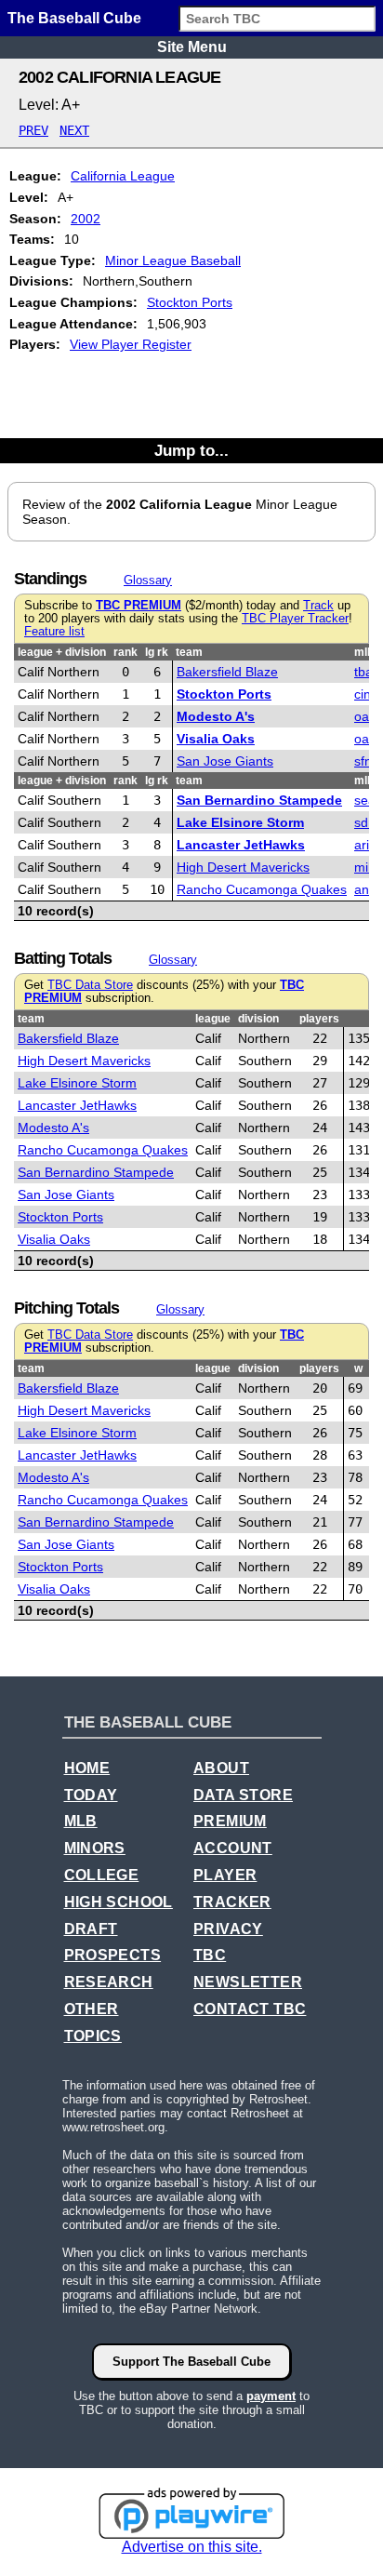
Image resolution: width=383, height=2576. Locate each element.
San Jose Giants (225, 761)
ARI (362, 845)
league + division (62, 652)
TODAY (91, 1795)
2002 (86, 219)
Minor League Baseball (173, 260)
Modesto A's (216, 716)
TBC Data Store (90, 985)
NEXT (74, 130)
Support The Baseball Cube (191, 2362)
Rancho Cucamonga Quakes (262, 889)
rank (125, 652)
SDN (365, 822)
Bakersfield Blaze (227, 672)
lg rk (157, 652)
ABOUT (221, 1768)
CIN (363, 694)
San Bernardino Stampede (259, 800)
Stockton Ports (190, 302)
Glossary (148, 580)
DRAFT (91, 1929)
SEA (365, 800)
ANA (365, 889)
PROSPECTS (113, 1955)
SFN (363, 761)
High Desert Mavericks (243, 867)
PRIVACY (228, 1929)
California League (123, 176)
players (319, 1019)
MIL (363, 867)
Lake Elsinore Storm (240, 822)
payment (271, 2396)
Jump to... (191, 450)
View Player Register (131, 344)
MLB (81, 1821)
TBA (363, 672)
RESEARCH (109, 1982)
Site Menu (192, 47)
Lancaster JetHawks (241, 845)
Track (318, 606)
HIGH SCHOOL (119, 1902)
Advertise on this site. (192, 2547)
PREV (33, 130)
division (258, 1019)
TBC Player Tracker (295, 619)
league (213, 1019)
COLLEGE (102, 1875)
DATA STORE (243, 1795)
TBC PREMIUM (139, 606)
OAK (365, 716)
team (189, 652)
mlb (364, 652)
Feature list (54, 632)
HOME (87, 1768)
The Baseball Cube (74, 18)
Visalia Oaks (216, 739)
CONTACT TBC (250, 2009)
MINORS (95, 1848)
